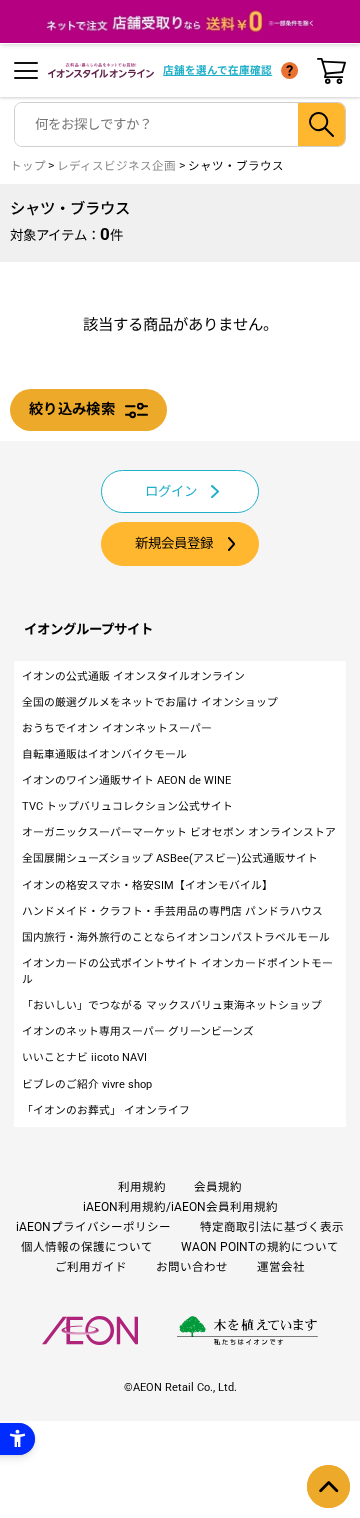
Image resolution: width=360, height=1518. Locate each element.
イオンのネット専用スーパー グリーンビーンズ (138, 1031)
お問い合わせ (192, 1267)
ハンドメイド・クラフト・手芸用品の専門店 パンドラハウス (172, 911)
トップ (28, 166)
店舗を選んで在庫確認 (217, 70)
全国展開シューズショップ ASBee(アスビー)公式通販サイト (170, 858)
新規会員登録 (174, 543)
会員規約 (218, 1187)
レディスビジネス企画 (116, 166)
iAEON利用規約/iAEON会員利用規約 (180, 1207)
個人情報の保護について (87, 1247)
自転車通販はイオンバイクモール (104, 754)
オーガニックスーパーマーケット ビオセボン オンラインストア (179, 832)
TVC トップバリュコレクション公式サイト (127, 806)
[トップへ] (328, 1486)
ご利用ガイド (91, 1267)
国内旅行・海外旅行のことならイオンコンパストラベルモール (176, 937)
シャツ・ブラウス (236, 166)
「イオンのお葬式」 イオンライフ (106, 1110)
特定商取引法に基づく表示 (272, 1227)
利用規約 (142, 1187)
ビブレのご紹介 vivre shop (87, 1084)
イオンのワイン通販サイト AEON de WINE (126, 780)
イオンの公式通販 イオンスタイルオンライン (133, 676)
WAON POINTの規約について (260, 1247)
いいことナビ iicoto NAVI (84, 1057)
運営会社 (281, 1267)
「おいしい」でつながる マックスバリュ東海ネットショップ (172, 1005)
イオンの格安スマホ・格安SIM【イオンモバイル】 (147, 885)
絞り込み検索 (72, 409)
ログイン (171, 491)
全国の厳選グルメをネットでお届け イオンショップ (150, 702)
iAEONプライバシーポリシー (93, 1227)
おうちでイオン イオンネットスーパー (117, 728)
